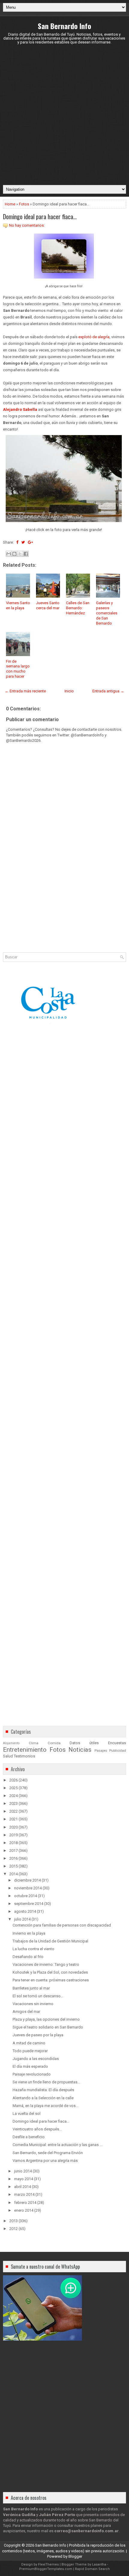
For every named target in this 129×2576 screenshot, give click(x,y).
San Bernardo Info (64, 26)
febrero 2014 (25, 2203)
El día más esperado (30, 2066)
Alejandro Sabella (20, 409)
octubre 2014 (25, 1896)
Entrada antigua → (108, 691)
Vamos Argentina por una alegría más (45, 2161)
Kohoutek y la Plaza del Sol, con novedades (50, 1972)
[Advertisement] (64, 115)
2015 (13, 1866)
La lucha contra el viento (33, 1949)
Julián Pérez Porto (57, 2515)
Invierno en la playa (29, 1933)
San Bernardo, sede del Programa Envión (48, 2153)
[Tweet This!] (23, 542)
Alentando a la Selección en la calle (43, 2098)
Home (10, 204)
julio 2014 (22, 1919)
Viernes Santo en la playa (18, 605)
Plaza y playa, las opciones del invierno (46, 2019)
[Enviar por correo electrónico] (9, 554)
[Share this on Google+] (30, 542)
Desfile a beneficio (29, 2137)
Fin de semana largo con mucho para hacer (18, 669)
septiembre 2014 (29, 1904)
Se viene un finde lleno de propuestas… (46, 2082)
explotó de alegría (94, 337)
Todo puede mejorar (30, 2051)
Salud (8, 1756)
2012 (13, 2229)
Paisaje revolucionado (32, 2074)
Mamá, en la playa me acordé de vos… (45, 2106)
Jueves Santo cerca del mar (48, 605)
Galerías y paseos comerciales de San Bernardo (107, 613)
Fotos (24, 204)
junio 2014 (23, 2171)
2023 (13, 1803)
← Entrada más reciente (25, 691)
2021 (13, 1819)
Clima (34, 1743)
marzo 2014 (24, 2194)
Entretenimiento (25, 1750)
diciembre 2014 (27, 1880)
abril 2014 (22, 2187)
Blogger (75, 2556)
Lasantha (99, 2564)
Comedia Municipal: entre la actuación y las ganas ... (57, 2145)
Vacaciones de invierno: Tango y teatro (46, 1964)
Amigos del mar (26, 2012)
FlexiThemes (48, 2564)
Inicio (69, 691)
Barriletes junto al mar (31, 1988)
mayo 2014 (24, 2179)
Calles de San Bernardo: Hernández (78, 608)
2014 (13, 1874)
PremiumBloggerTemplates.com (46, 2569)
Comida (54, 1743)
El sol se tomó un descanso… (38, 1996)
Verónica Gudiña (19, 2515)
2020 (13, 1827)
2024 (13, 1796)
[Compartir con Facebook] (26, 554)
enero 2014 (24, 2210)
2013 (13, 2221)
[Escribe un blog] (14, 554)
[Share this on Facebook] (17, 542)
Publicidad (118, 1751)
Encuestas (117, 1743)
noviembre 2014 (28, 1888)
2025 (13, 1788)
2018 (13, 1843)
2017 (13, 1851)
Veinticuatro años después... (37, 2129)
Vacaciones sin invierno (33, 2004)
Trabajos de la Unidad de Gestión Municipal (50, 1941)
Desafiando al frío (28, 1957)
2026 (13, 1780)
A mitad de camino (29, 2043)
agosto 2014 (25, 1911)
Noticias (80, 1750)
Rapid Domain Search (92, 2569)
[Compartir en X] (20, 554)
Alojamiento (11, 1743)
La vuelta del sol (27, 2113)
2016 (13, 1858)
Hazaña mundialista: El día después (43, 2090)
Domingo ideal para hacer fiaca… (40, 216)
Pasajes (101, 1751)
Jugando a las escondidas (36, 2059)
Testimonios (24, 1756)
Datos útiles (84, 1743)
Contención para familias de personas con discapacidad (62, 1925)
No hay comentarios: (27, 225)
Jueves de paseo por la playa (38, 2035)
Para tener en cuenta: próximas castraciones (51, 1980)
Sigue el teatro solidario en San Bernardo (48, 2027)
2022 (13, 1811)
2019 (13, 1835)
